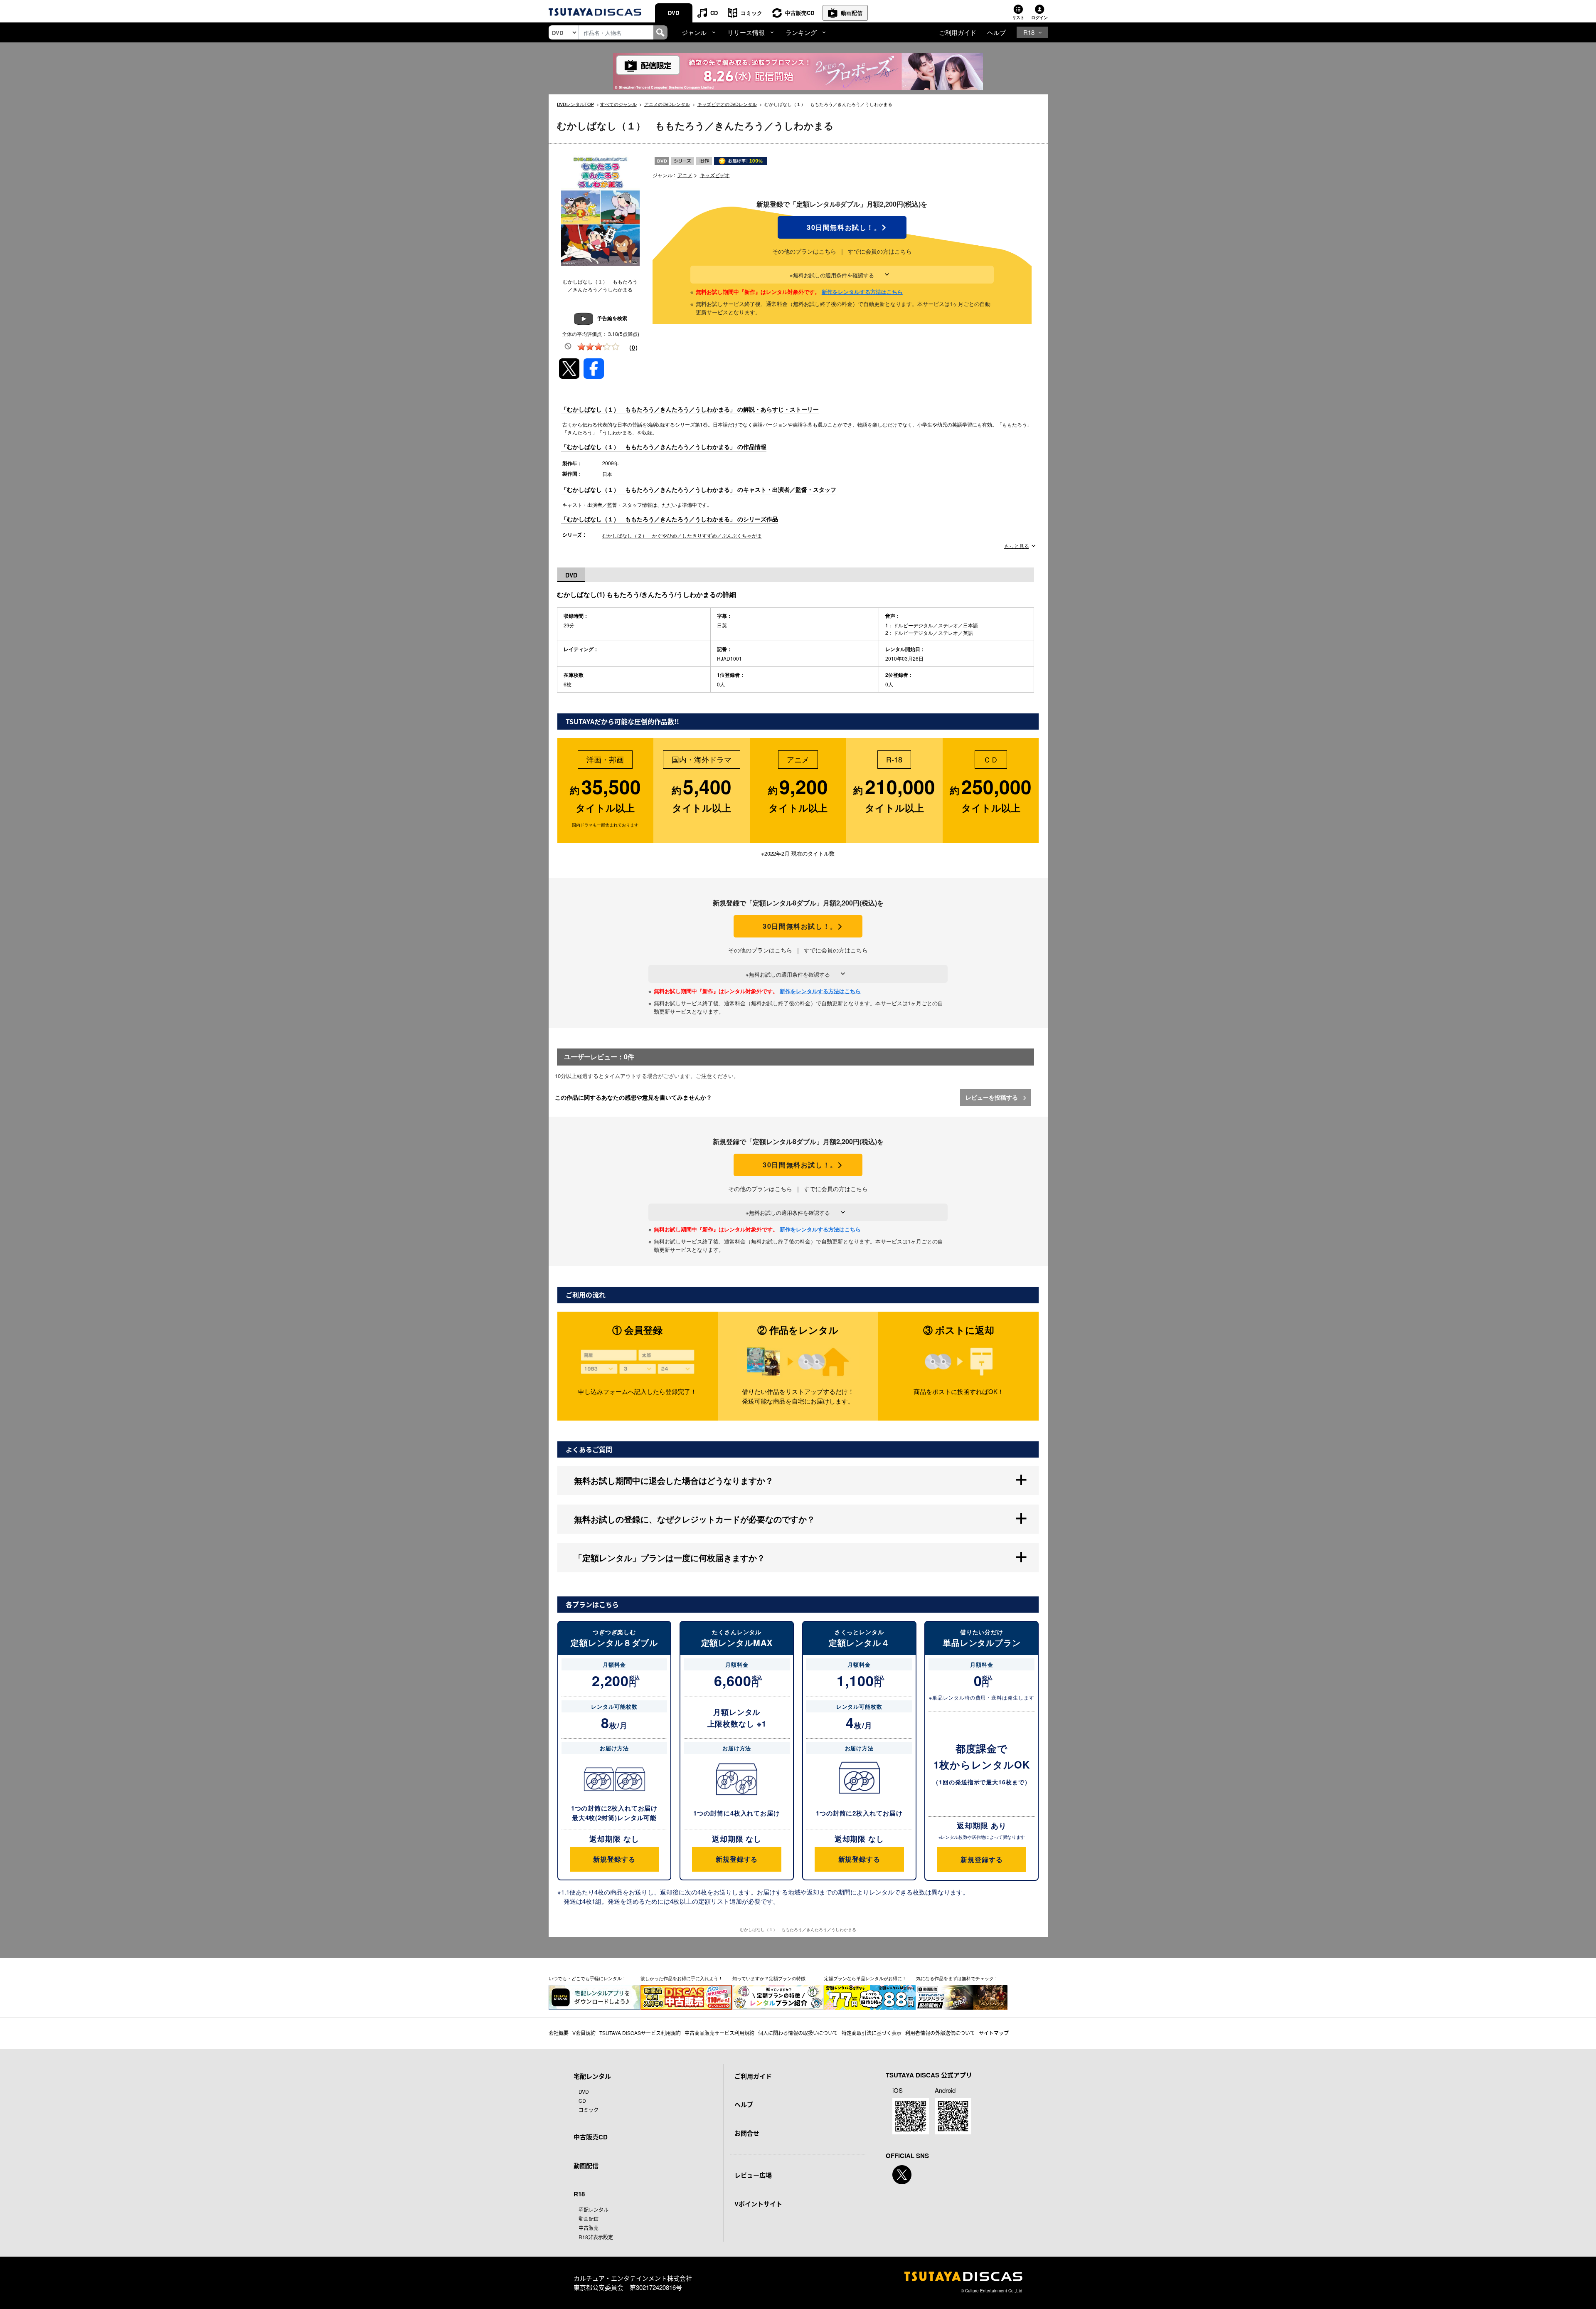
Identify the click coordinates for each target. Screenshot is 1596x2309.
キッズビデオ (715, 175)
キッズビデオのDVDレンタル (727, 104)
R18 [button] (1029, 32)
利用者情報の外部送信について (940, 2033)
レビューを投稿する (993, 1097)
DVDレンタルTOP (575, 104)
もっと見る (1017, 546)
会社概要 (559, 2033)
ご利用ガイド (958, 32)
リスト (1018, 17)
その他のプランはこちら (804, 251)
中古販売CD (800, 13)
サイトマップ (994, 2033)
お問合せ (747, 2133)
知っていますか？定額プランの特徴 (769, 1978)
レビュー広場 (753, 2175)
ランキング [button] (801, 32)
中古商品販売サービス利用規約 (719, 2033)
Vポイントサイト (758, 2204)
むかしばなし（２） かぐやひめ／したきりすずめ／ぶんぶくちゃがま (682, 535)
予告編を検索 (612, 318)
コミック (751, 13)
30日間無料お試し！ (842, 227)
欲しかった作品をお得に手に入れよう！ (682, 1978)
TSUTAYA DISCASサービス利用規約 (640, 2033)
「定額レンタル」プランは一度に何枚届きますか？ (670, 1558)
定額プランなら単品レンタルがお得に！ (865, 1978)
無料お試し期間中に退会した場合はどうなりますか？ (674, 1480)
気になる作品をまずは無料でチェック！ (957, 1978)
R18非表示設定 (596, 2237)
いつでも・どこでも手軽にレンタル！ (587, 1978)
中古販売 (589, 2228)
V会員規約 (584, 2033)
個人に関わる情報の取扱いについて (798, 2033)
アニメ (685, 175)
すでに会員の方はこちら (880, 251)
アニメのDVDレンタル (667, 104)
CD (714, 13)
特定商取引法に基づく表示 (872, 2033)
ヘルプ (996, 32)
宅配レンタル (594, 2209)
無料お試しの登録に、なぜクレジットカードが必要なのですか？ (695, 1519)
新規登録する (614, 1859)
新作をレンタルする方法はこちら (862, 292)
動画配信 (852, 13)
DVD (674, 13)
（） (633, 347)
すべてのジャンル (618, 104)
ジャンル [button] (694, 32)
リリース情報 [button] (746, 32)
